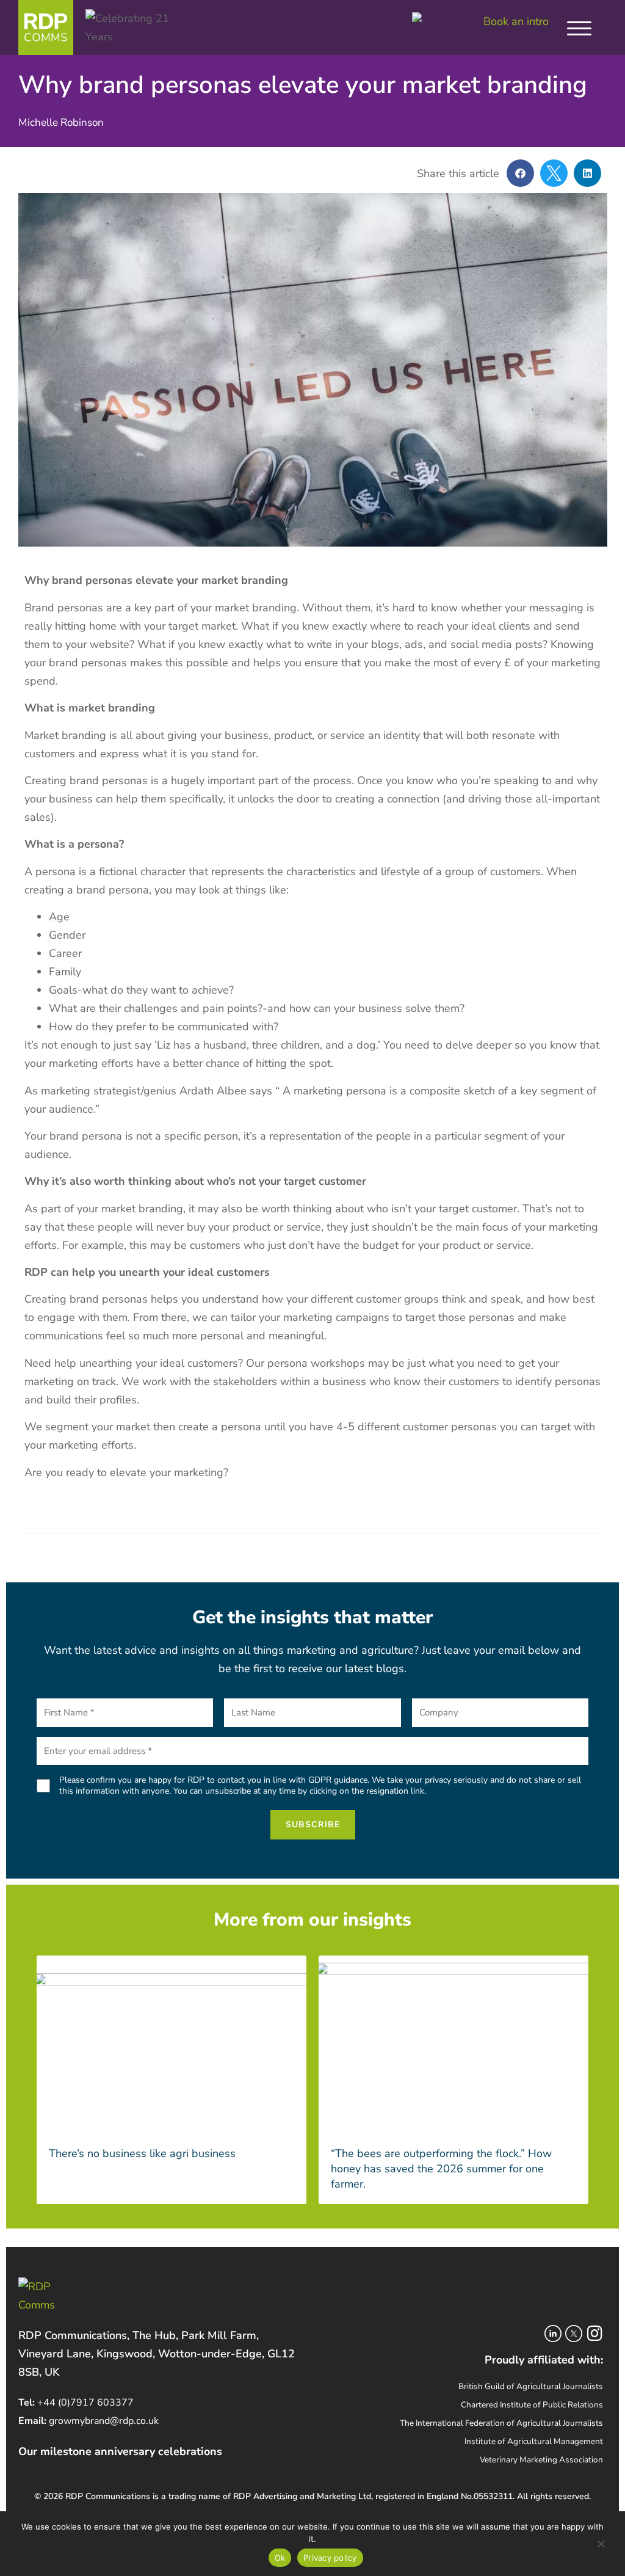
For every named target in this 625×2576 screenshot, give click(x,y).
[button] (520, 173)
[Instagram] (594, 2334)
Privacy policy (330, 2558)
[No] (601, 2546)
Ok (280, 2558)
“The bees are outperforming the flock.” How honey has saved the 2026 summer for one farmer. (441, 2169)
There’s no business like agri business (142, 2153)
